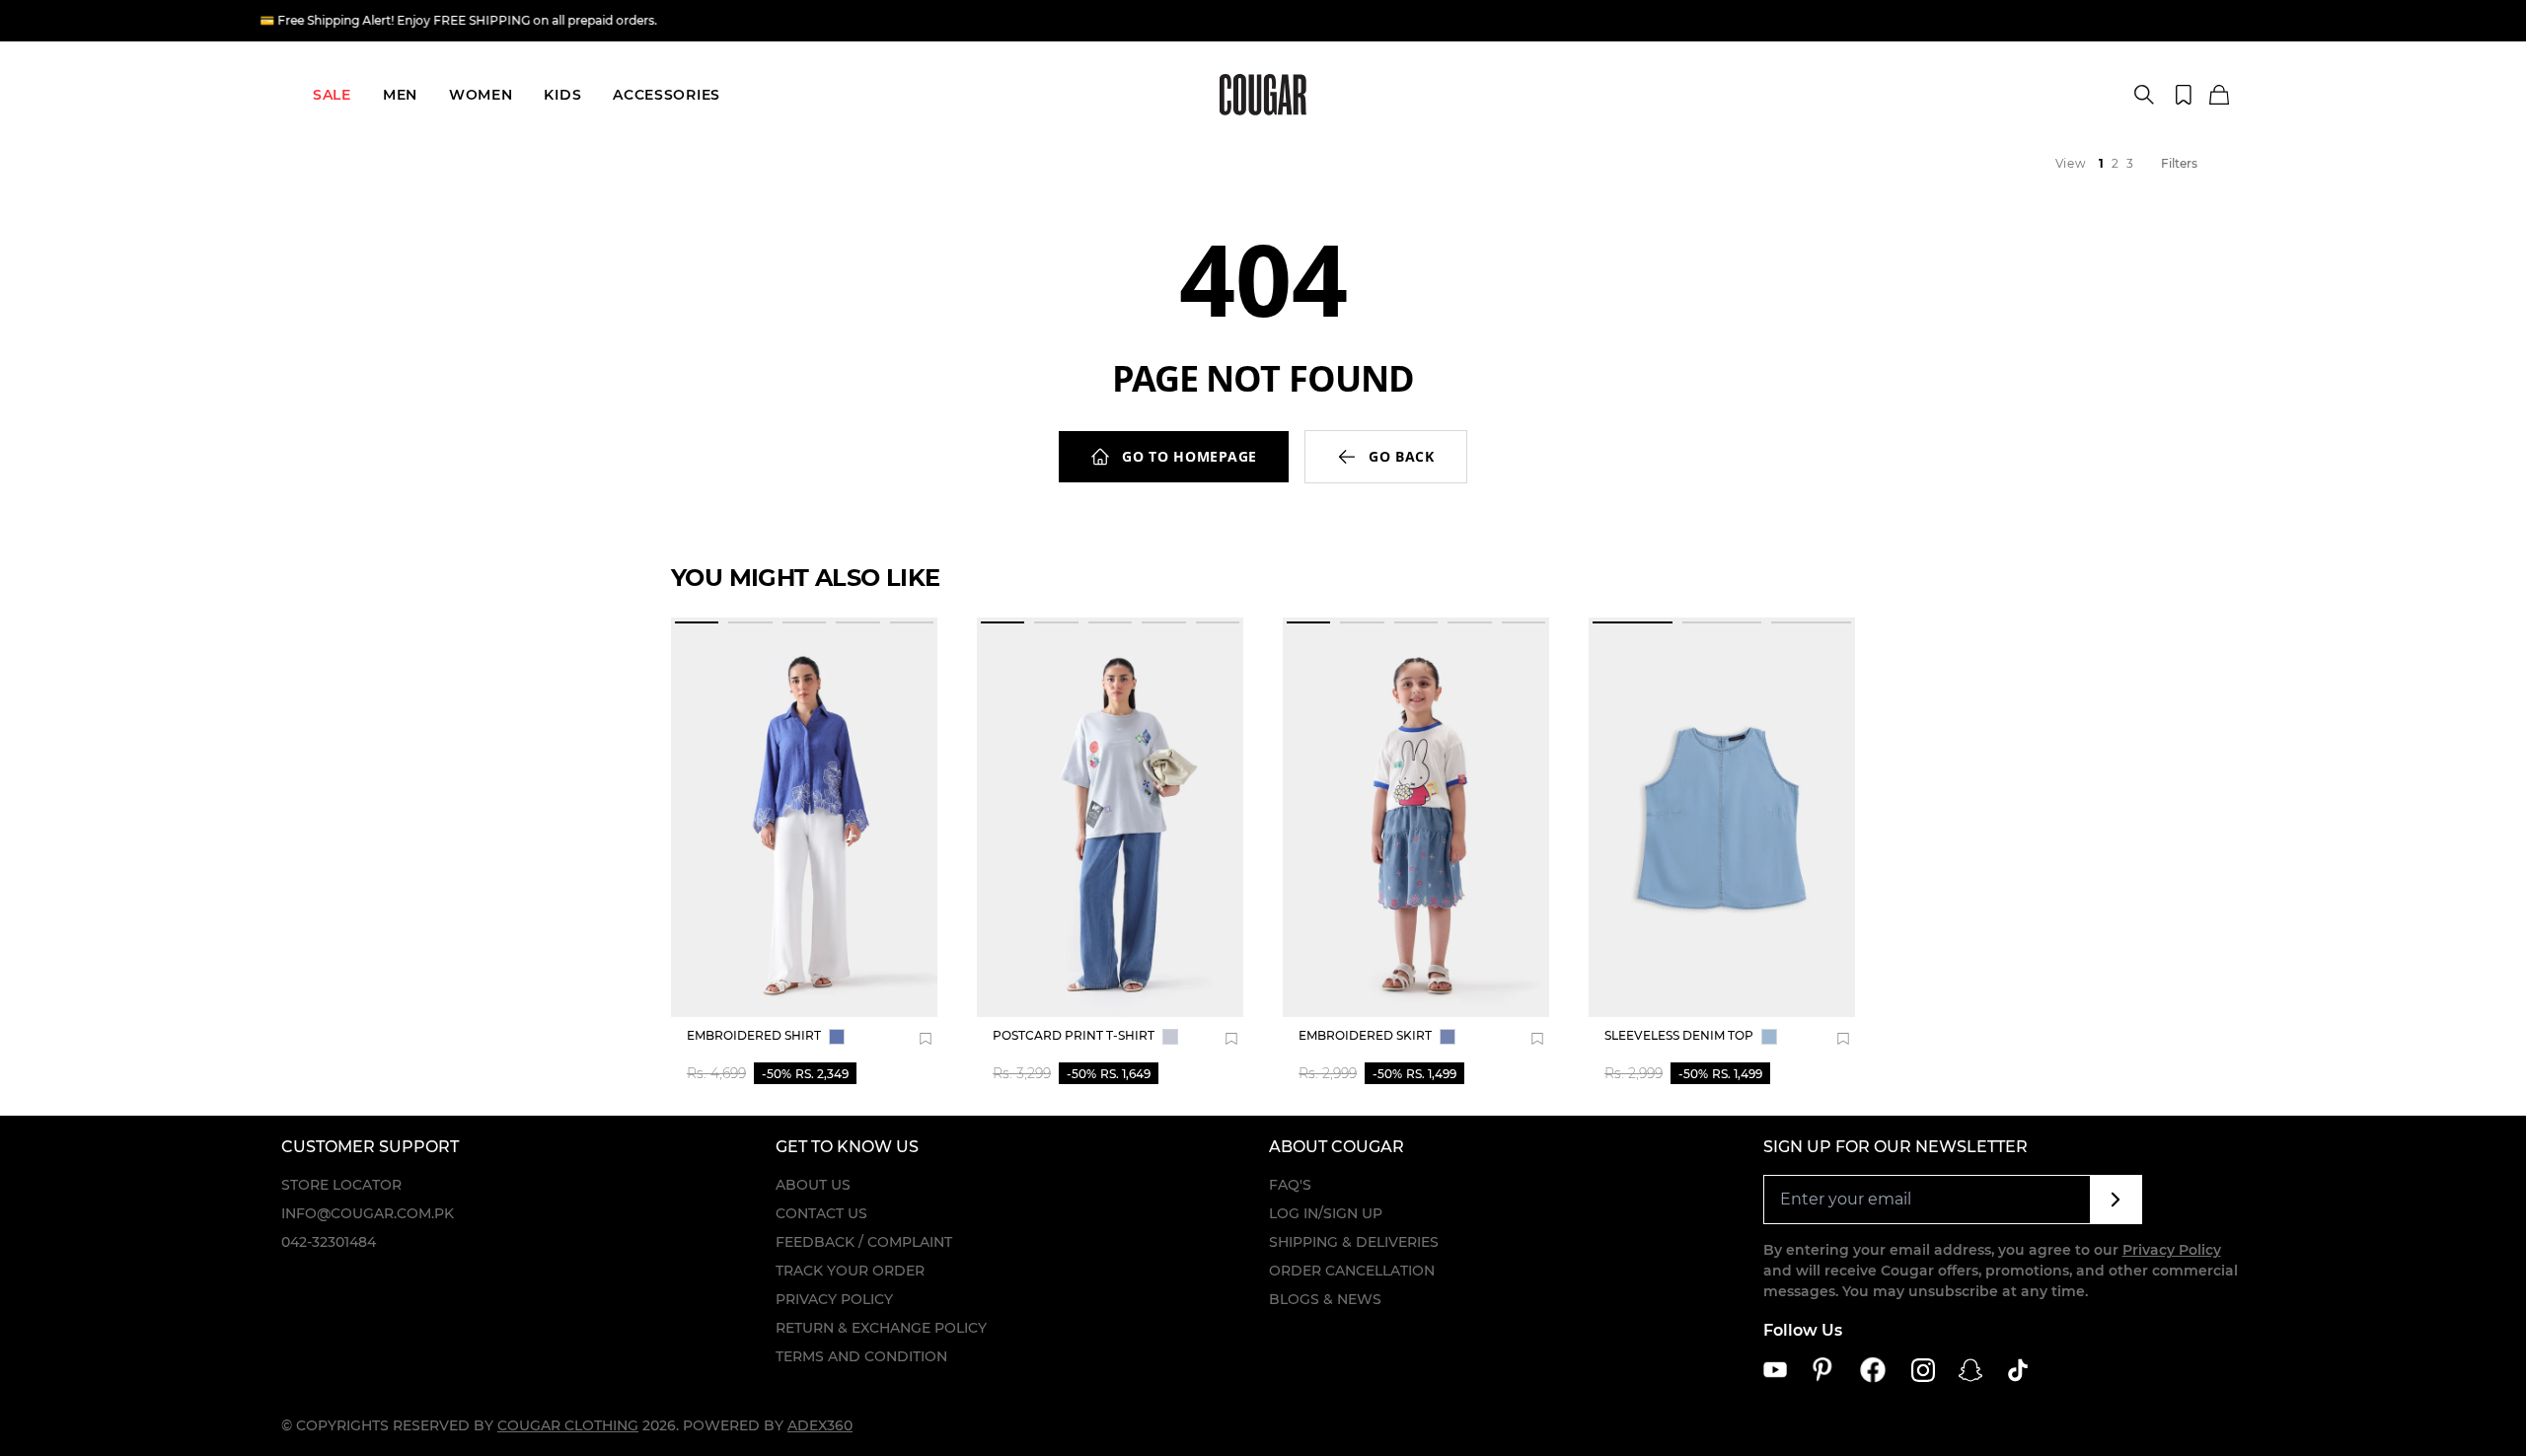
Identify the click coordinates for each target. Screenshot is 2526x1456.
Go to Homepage (1189, 456)
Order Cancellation (1352, 1271)
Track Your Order (850, 1271)
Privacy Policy (834, 1299)
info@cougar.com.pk (368, 1213)
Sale (332, 95)
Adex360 (820, 1425)
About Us (813, 1185)
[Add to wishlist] (926, 1039)
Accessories (667, 95)
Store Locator (341, 1185)
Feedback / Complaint (864, 1242)
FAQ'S (1290, 1185)
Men (400, 95)
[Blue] (837, 1037)
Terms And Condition (861, 1356)
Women (481, 95)
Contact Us (821, 1213)
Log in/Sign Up (1326, 1213)
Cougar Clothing (568, 1425)
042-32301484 (329, 1242)
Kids (562, 95)
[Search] (2144, 95)
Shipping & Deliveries (1354, 1242)
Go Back (1402, 456)
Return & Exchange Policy (881, 1328)
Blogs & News (1325, 1299)
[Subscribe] (2116, 1200)
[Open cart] (2219, 96)
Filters (2179, 163)
